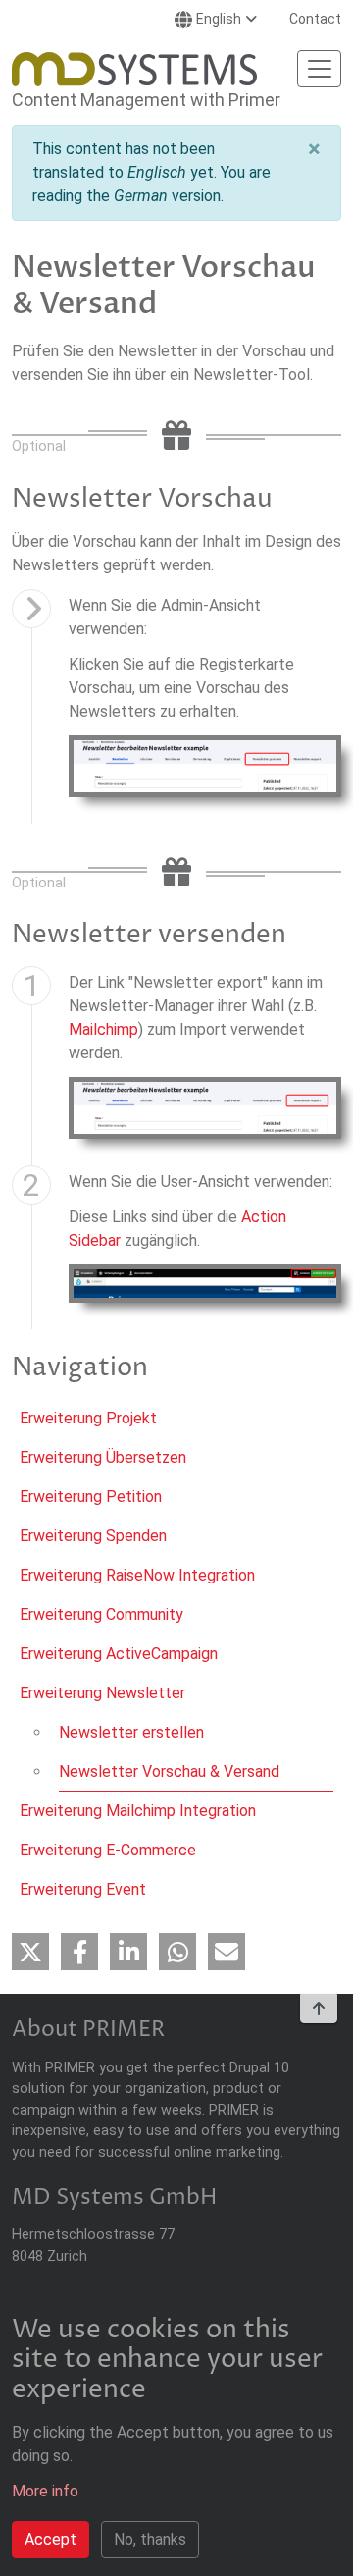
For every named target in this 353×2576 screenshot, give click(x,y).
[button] (314, 149)
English (219, 19)
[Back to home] (134, 69)
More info (45, 2491)
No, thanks (150, 2539)
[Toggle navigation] (319, 69)
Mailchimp (103, 1029)
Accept (50, 2539)
